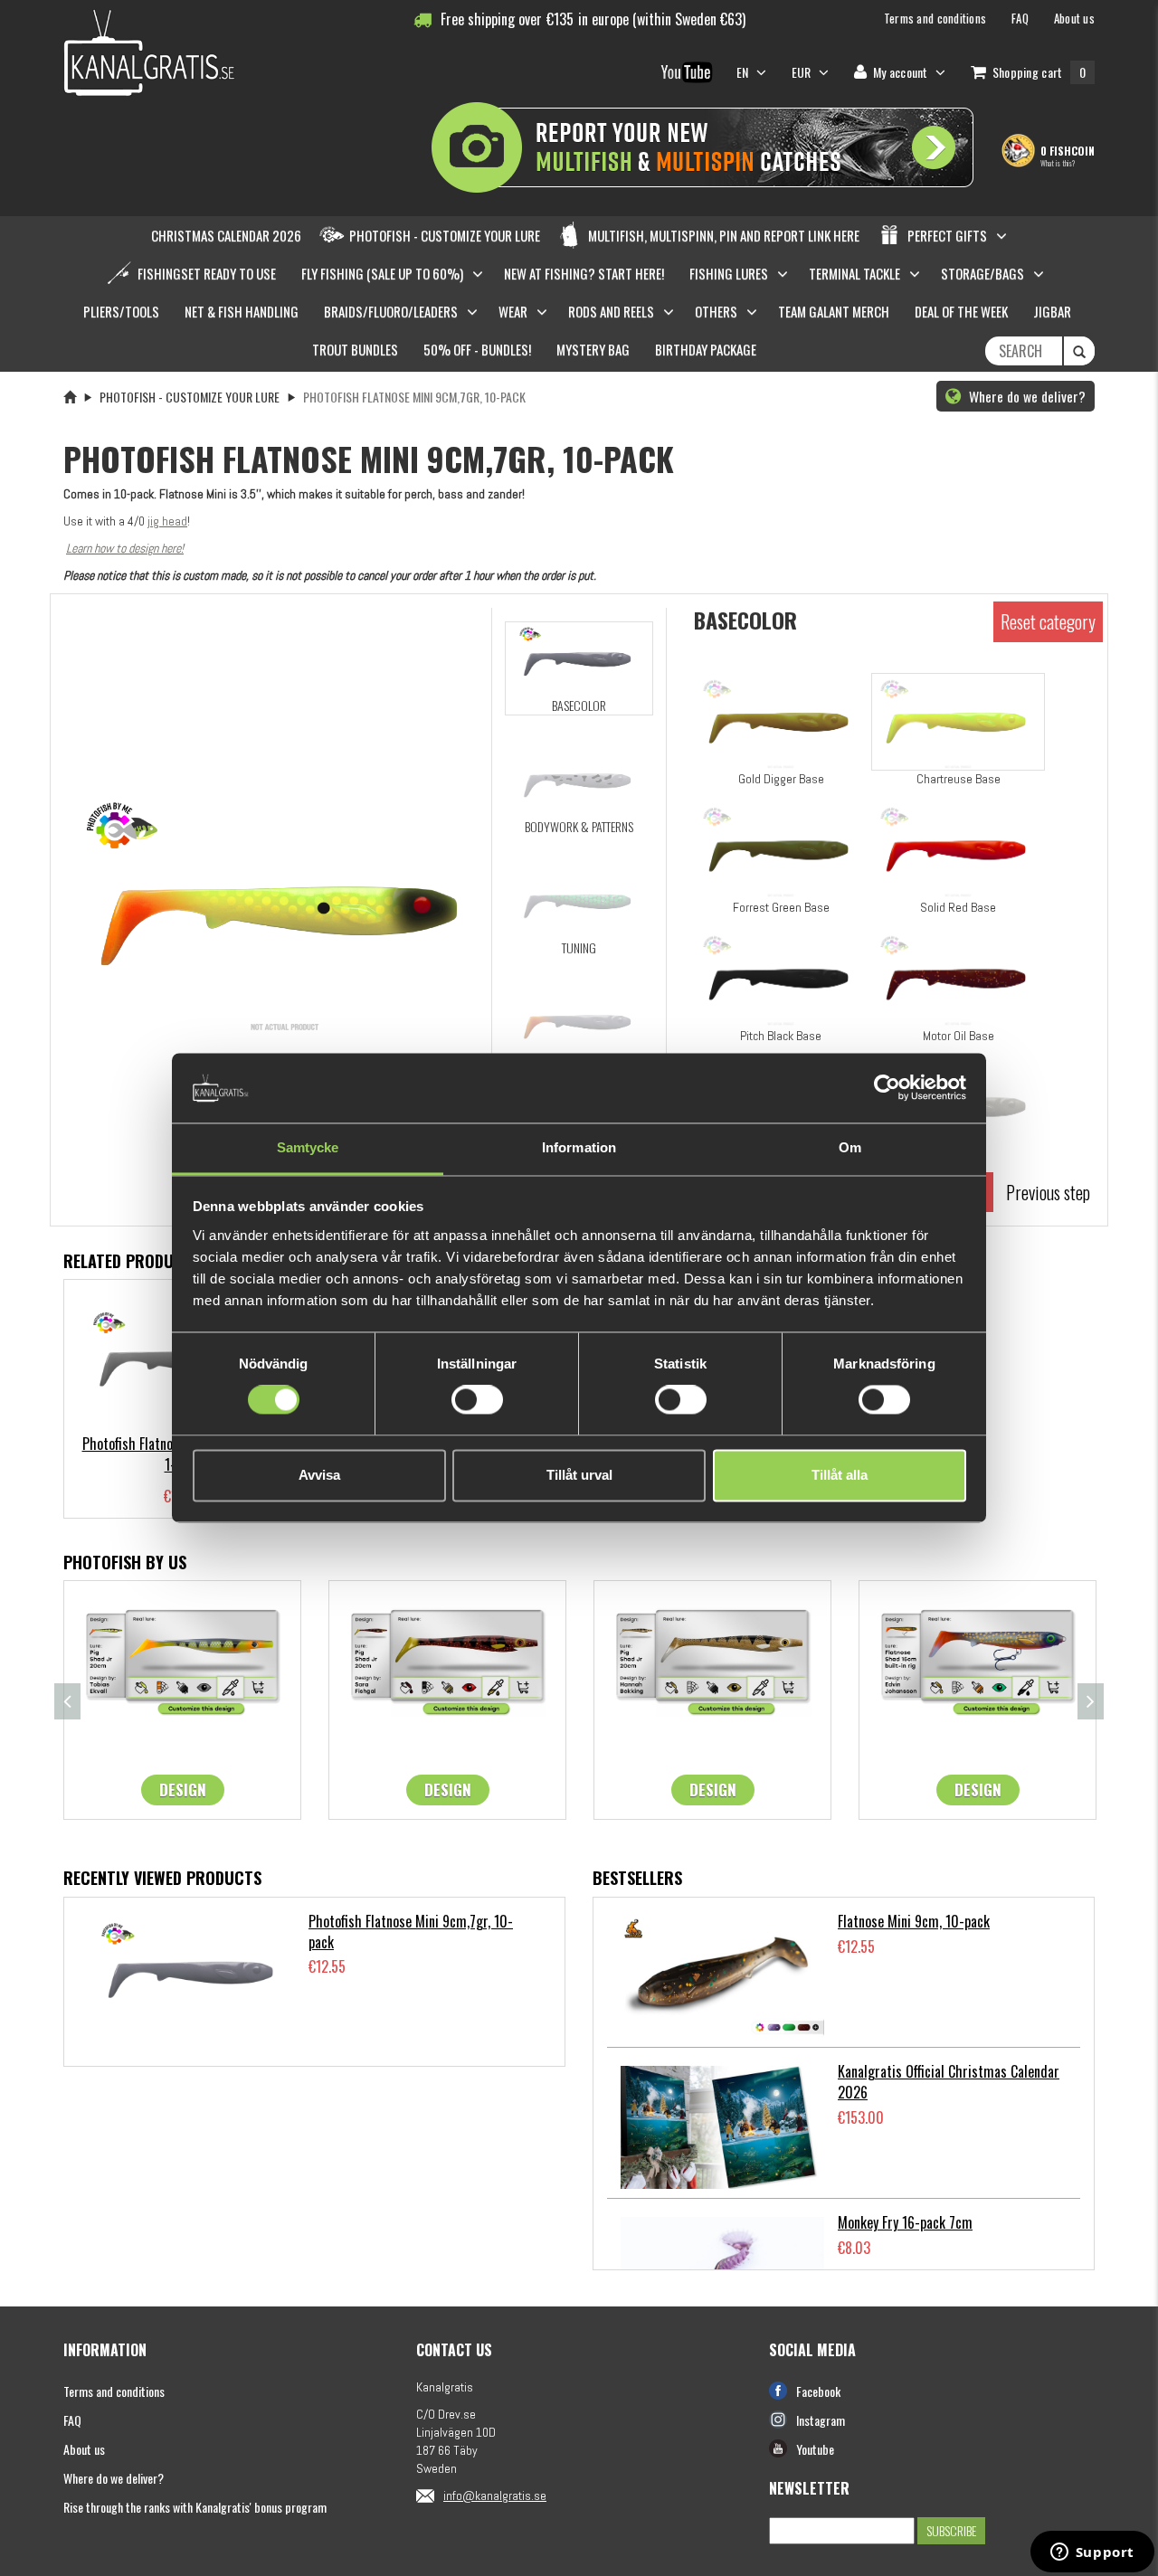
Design (183, 1790)
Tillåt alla (840, 1475)
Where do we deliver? (1025, 396)
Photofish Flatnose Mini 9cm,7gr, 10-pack (411, 1932)
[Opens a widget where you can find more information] (1092, 2553)
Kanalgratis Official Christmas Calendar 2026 (949, 2082)
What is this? (1058, 163)
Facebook (818, 2391)
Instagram (821, 2420)
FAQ (72, 2420)
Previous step (1048, 1192)
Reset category (1048, 621)
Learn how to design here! (125, 548)
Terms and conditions (114, 2391)
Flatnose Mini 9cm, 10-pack (914, 1921)
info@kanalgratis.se (495, 2495)
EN (744, 72)
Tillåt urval (579, 1475)
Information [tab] (579, 1147)
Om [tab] (850, 1147)
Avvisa (319, 1475)
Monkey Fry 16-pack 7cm (905, 2222)
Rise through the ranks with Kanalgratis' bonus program (195, 2507)
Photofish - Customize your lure (190, 397)
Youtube (815, 2449)
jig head (167, 521)
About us (84, 2449)
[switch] (477, 1400)
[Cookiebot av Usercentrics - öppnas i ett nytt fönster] (887, 1088)
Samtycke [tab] (308, 1147)
